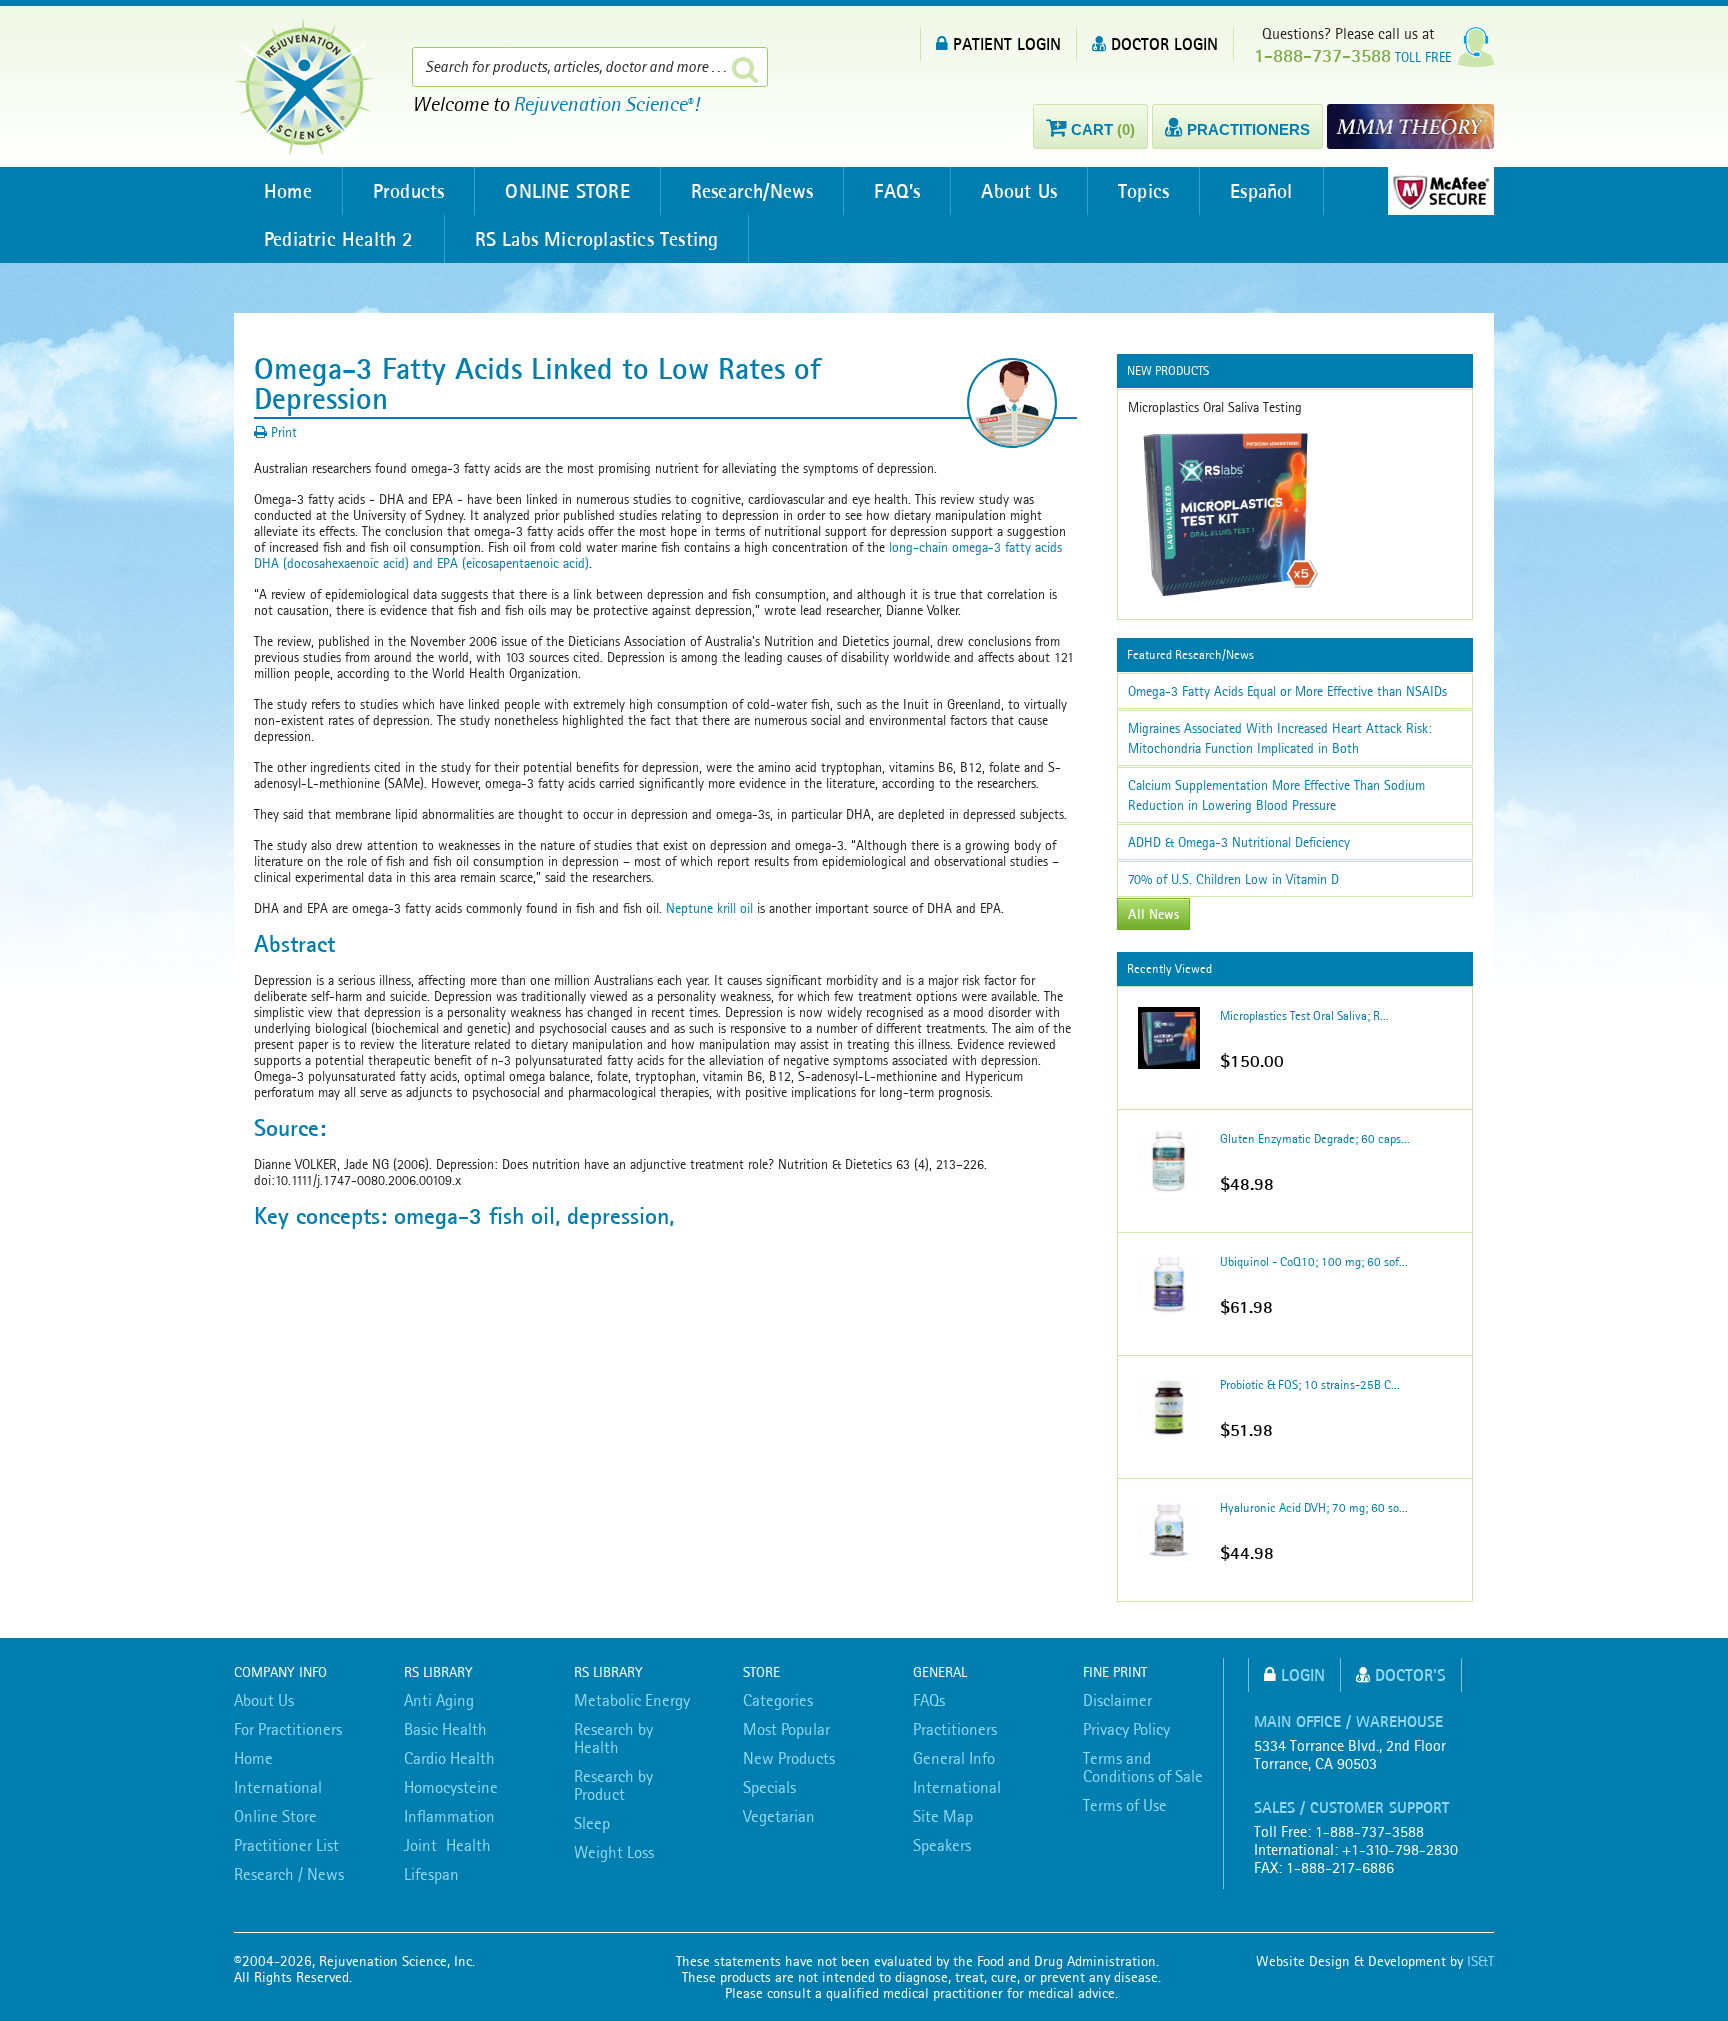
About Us (1019, 191)
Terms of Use (1125, 1805)
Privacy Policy (1126, 1729)
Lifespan (431, 1874)
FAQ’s (897, 191)
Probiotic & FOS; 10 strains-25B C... (1310, 1384)
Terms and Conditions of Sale (1143, 1767)
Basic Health (445, 1729)
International (278, 1787)
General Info (954, 1758)
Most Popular (786, 1729)
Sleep (592, 1823)
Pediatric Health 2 (339, 239)
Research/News (752, 191)
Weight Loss (614, 1852)
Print (282, 432)
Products (409, 191)
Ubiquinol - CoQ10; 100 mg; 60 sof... (1314, 1261)
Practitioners (955, 1729)
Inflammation (449, 1816)
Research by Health (613, 1738)
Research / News (289, 1874)
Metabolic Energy (632, 1700)
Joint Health (447, 1845)
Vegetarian (779, 1816)
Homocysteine (451, 1787)
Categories (778, 1700)
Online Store (275, 1816)
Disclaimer (1117, 1700)
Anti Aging (439, 1700)
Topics (1143, 191)
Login (1303, 1674)
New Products (789, 1758)
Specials (769, 1787)
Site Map (943, 1816)
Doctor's (1410, 1674)
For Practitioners (288, 1729)
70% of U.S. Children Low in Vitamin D (1233, 879)
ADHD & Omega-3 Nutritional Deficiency (1239, 842)
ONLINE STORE (567, 191)
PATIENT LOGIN (1007, 43)
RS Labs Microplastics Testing (597, 239)
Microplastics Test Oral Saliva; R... (1304, 1015)
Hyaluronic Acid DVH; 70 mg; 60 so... (1314, 1507)
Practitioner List (286, 1845)
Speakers (942, 1845)
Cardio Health (449, 1758)
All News (1153, 914)
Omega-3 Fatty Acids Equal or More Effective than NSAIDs (1287, 691)
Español (1261, 191)
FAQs (929, 1700)
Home (288, 191)
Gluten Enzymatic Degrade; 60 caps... (1315, 1138)
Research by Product (613, 1785)
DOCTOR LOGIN (1164, 43)
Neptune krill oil (709, 908)
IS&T (1480, 1961)
